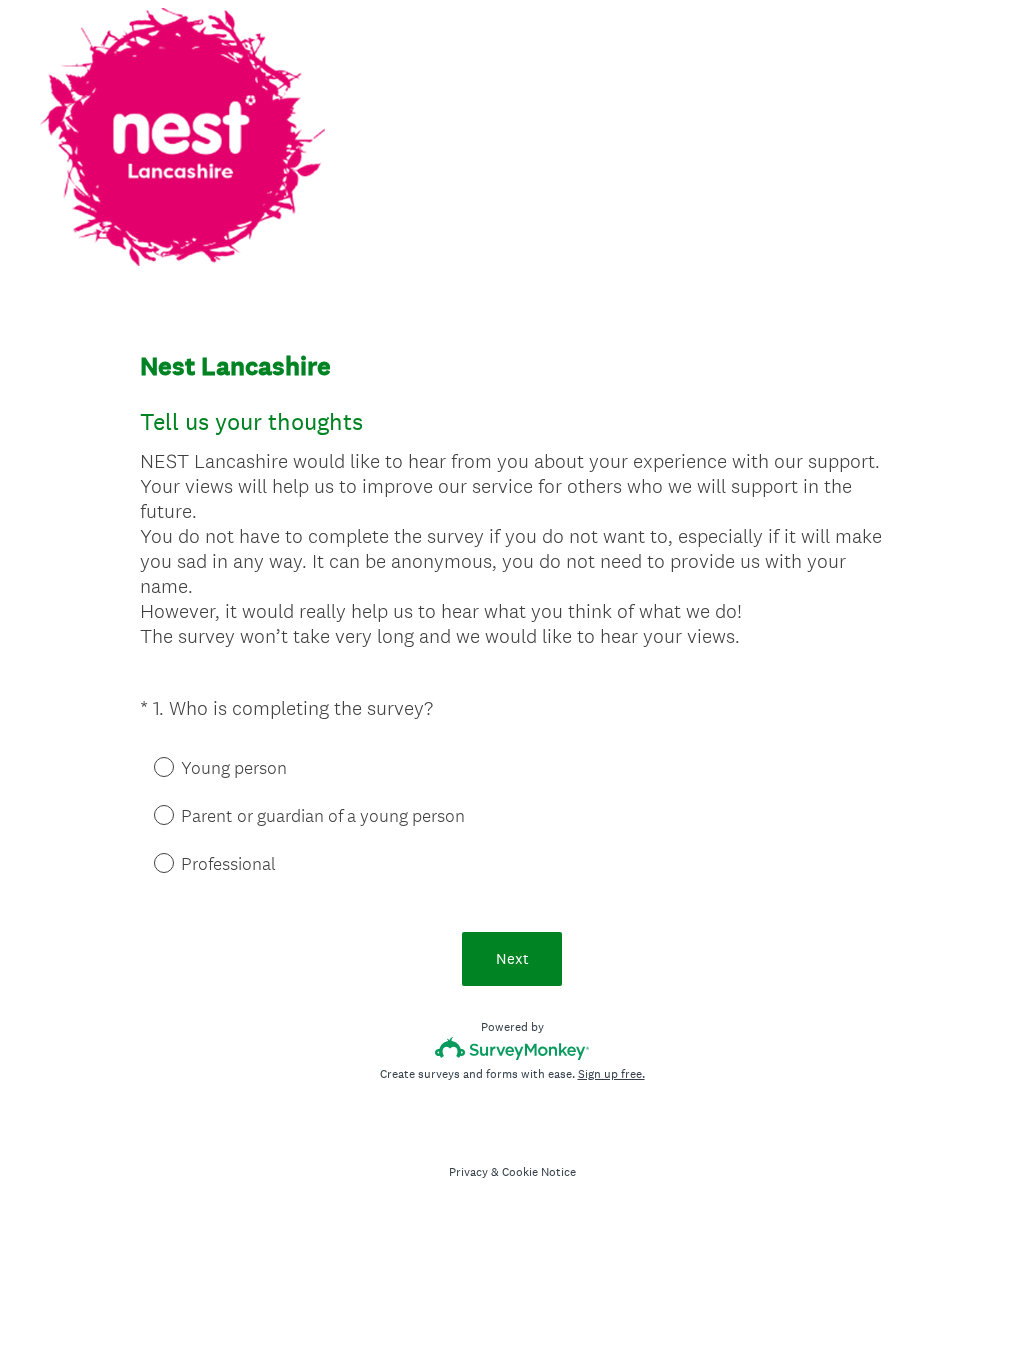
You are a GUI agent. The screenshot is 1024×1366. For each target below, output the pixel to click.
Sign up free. (611, 1074)
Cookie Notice (539, 1172)
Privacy (468, 1172)
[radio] (150, 766)
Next (512, 958)
